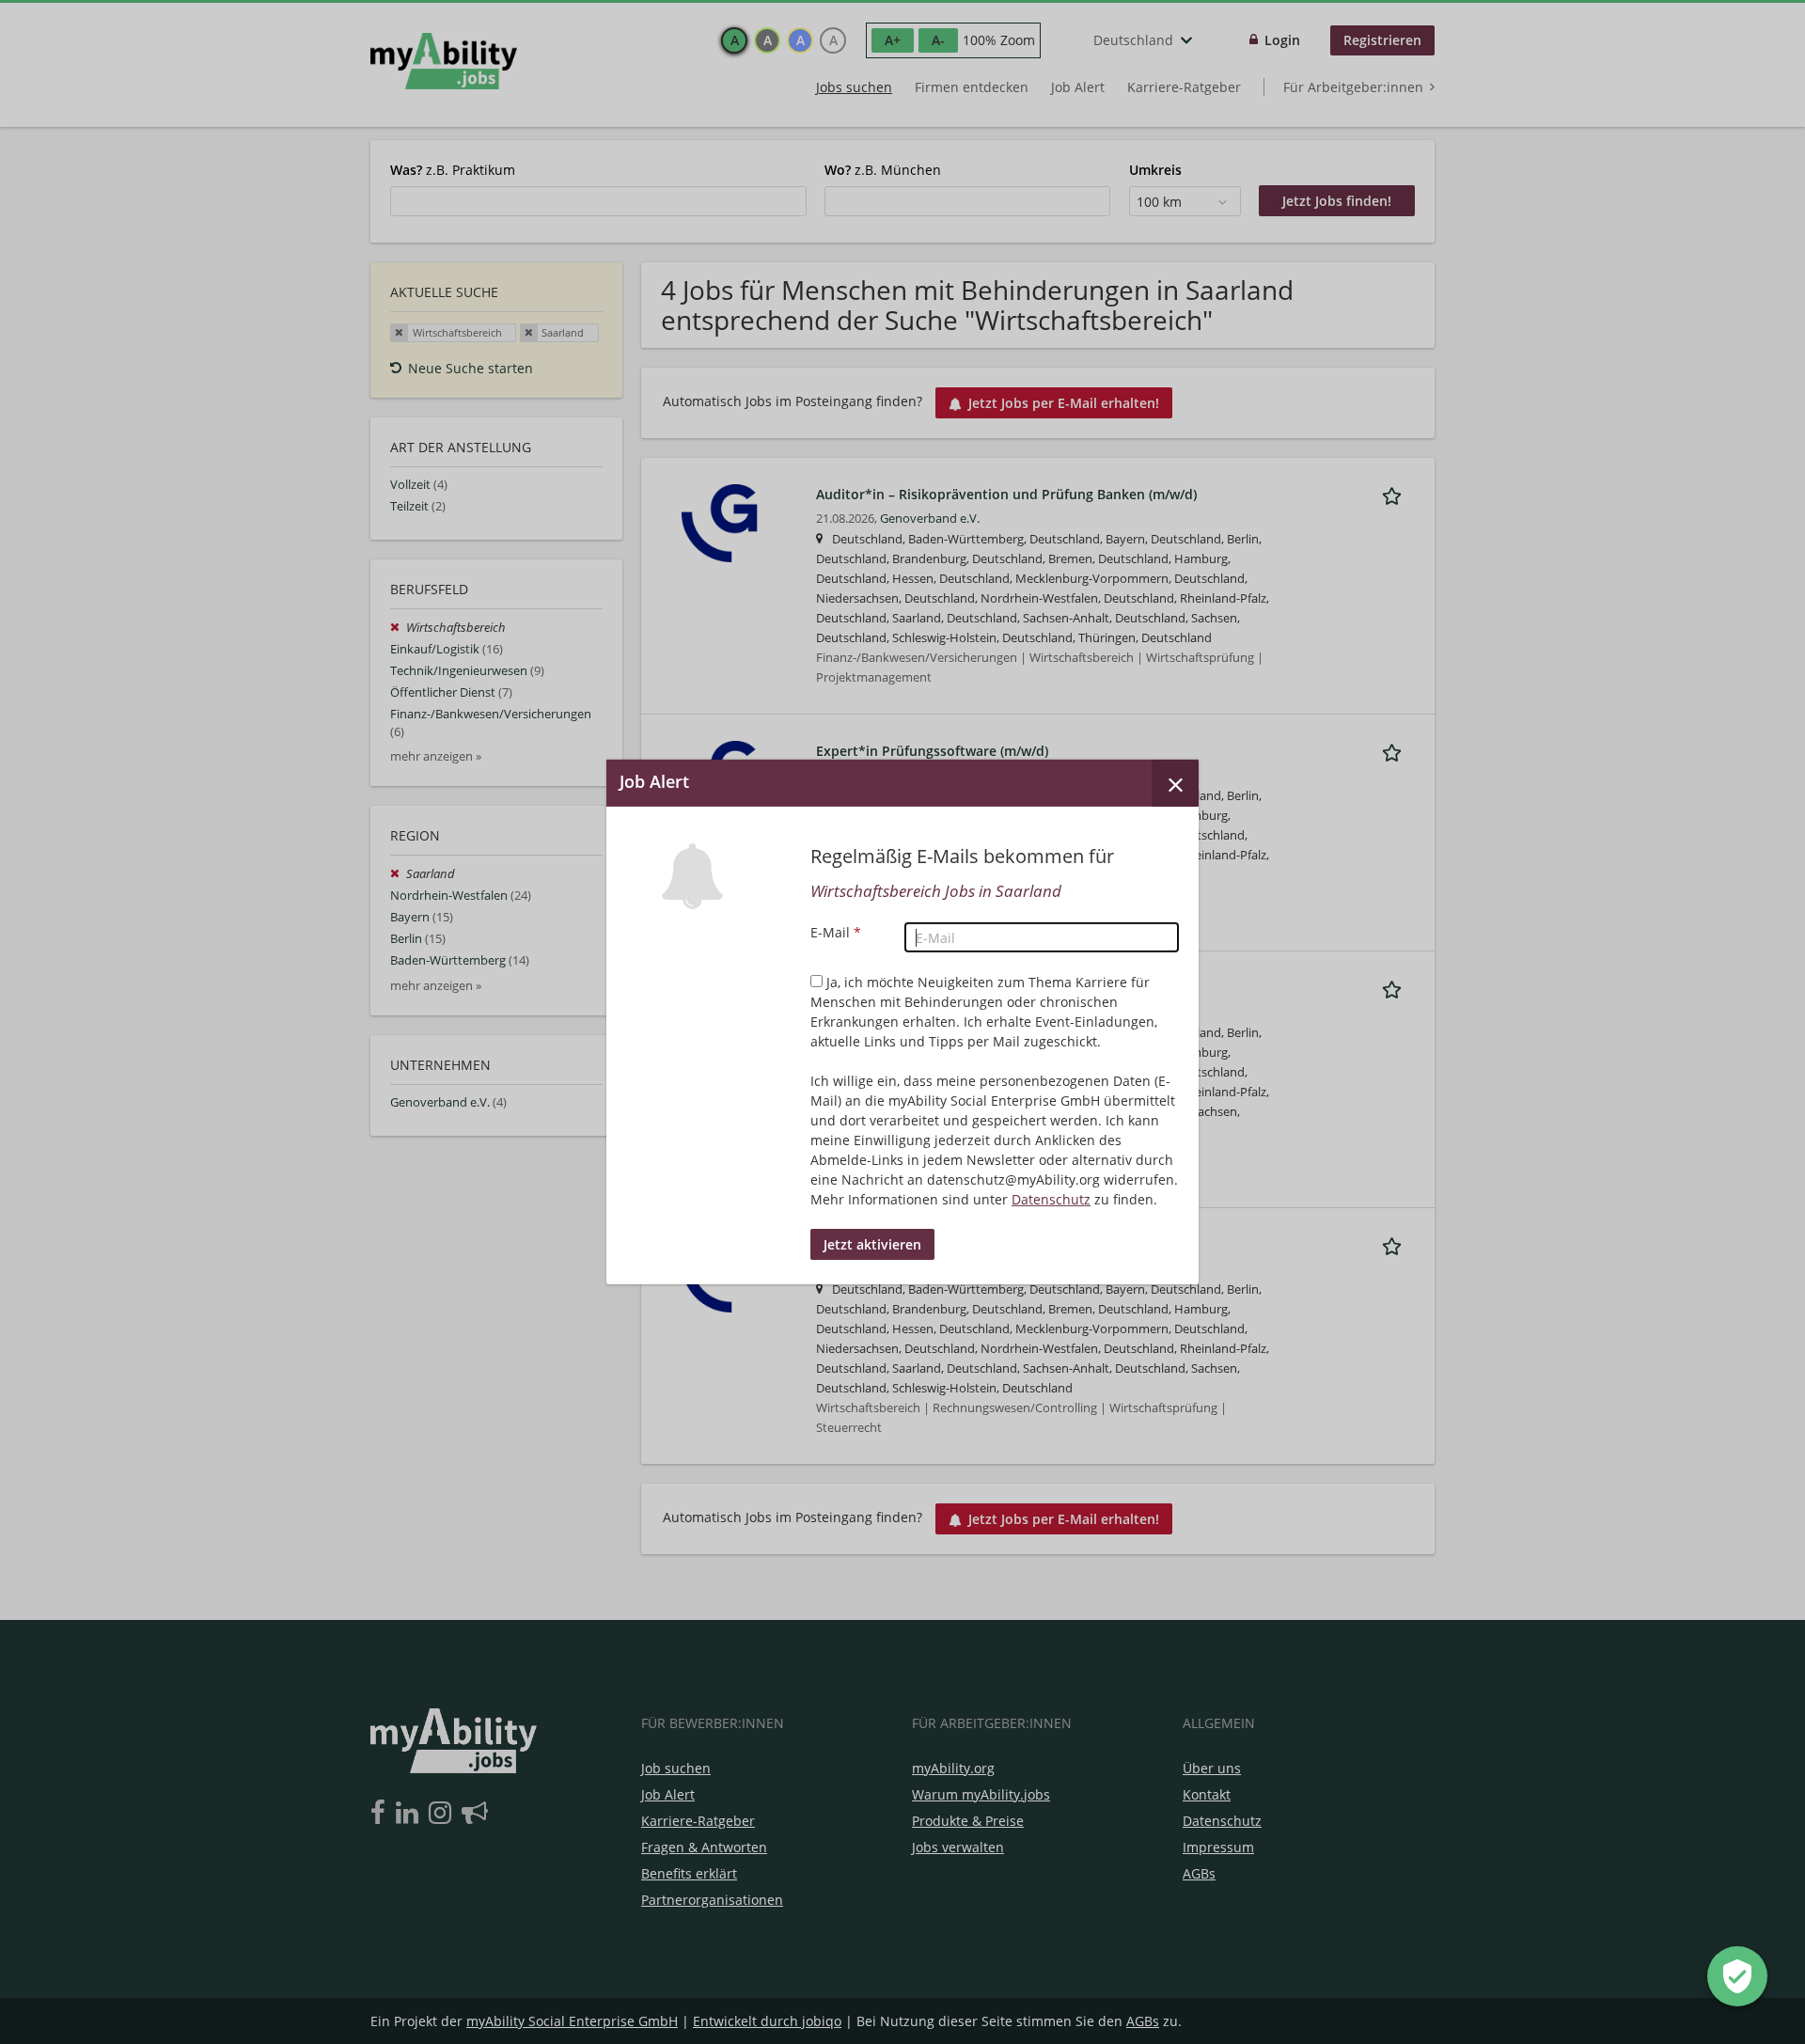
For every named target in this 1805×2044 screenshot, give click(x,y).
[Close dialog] (1175, 783)
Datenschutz (1051, 1199)
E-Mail (836, 932)
